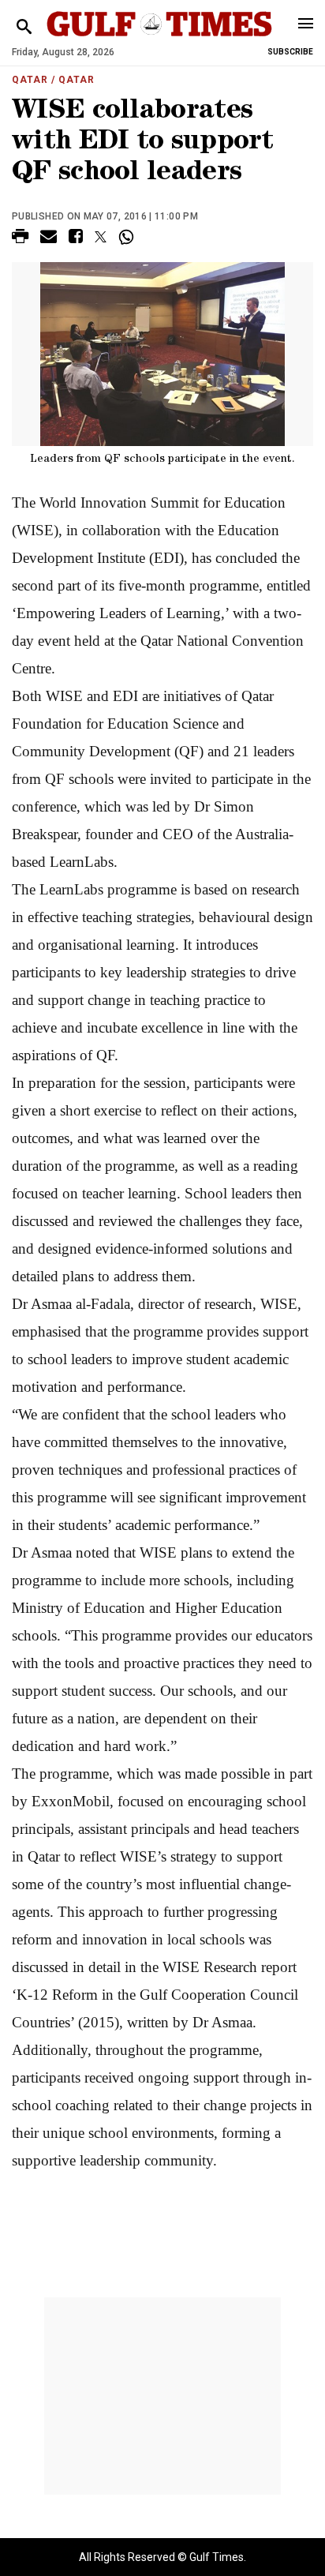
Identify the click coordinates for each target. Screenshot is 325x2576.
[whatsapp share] (128, 237)
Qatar (30, 80)
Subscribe (290, 52)
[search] (24, 27)
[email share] (49, 239)
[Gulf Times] (159, 39)
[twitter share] (101, 237)
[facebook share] (76, 239)
